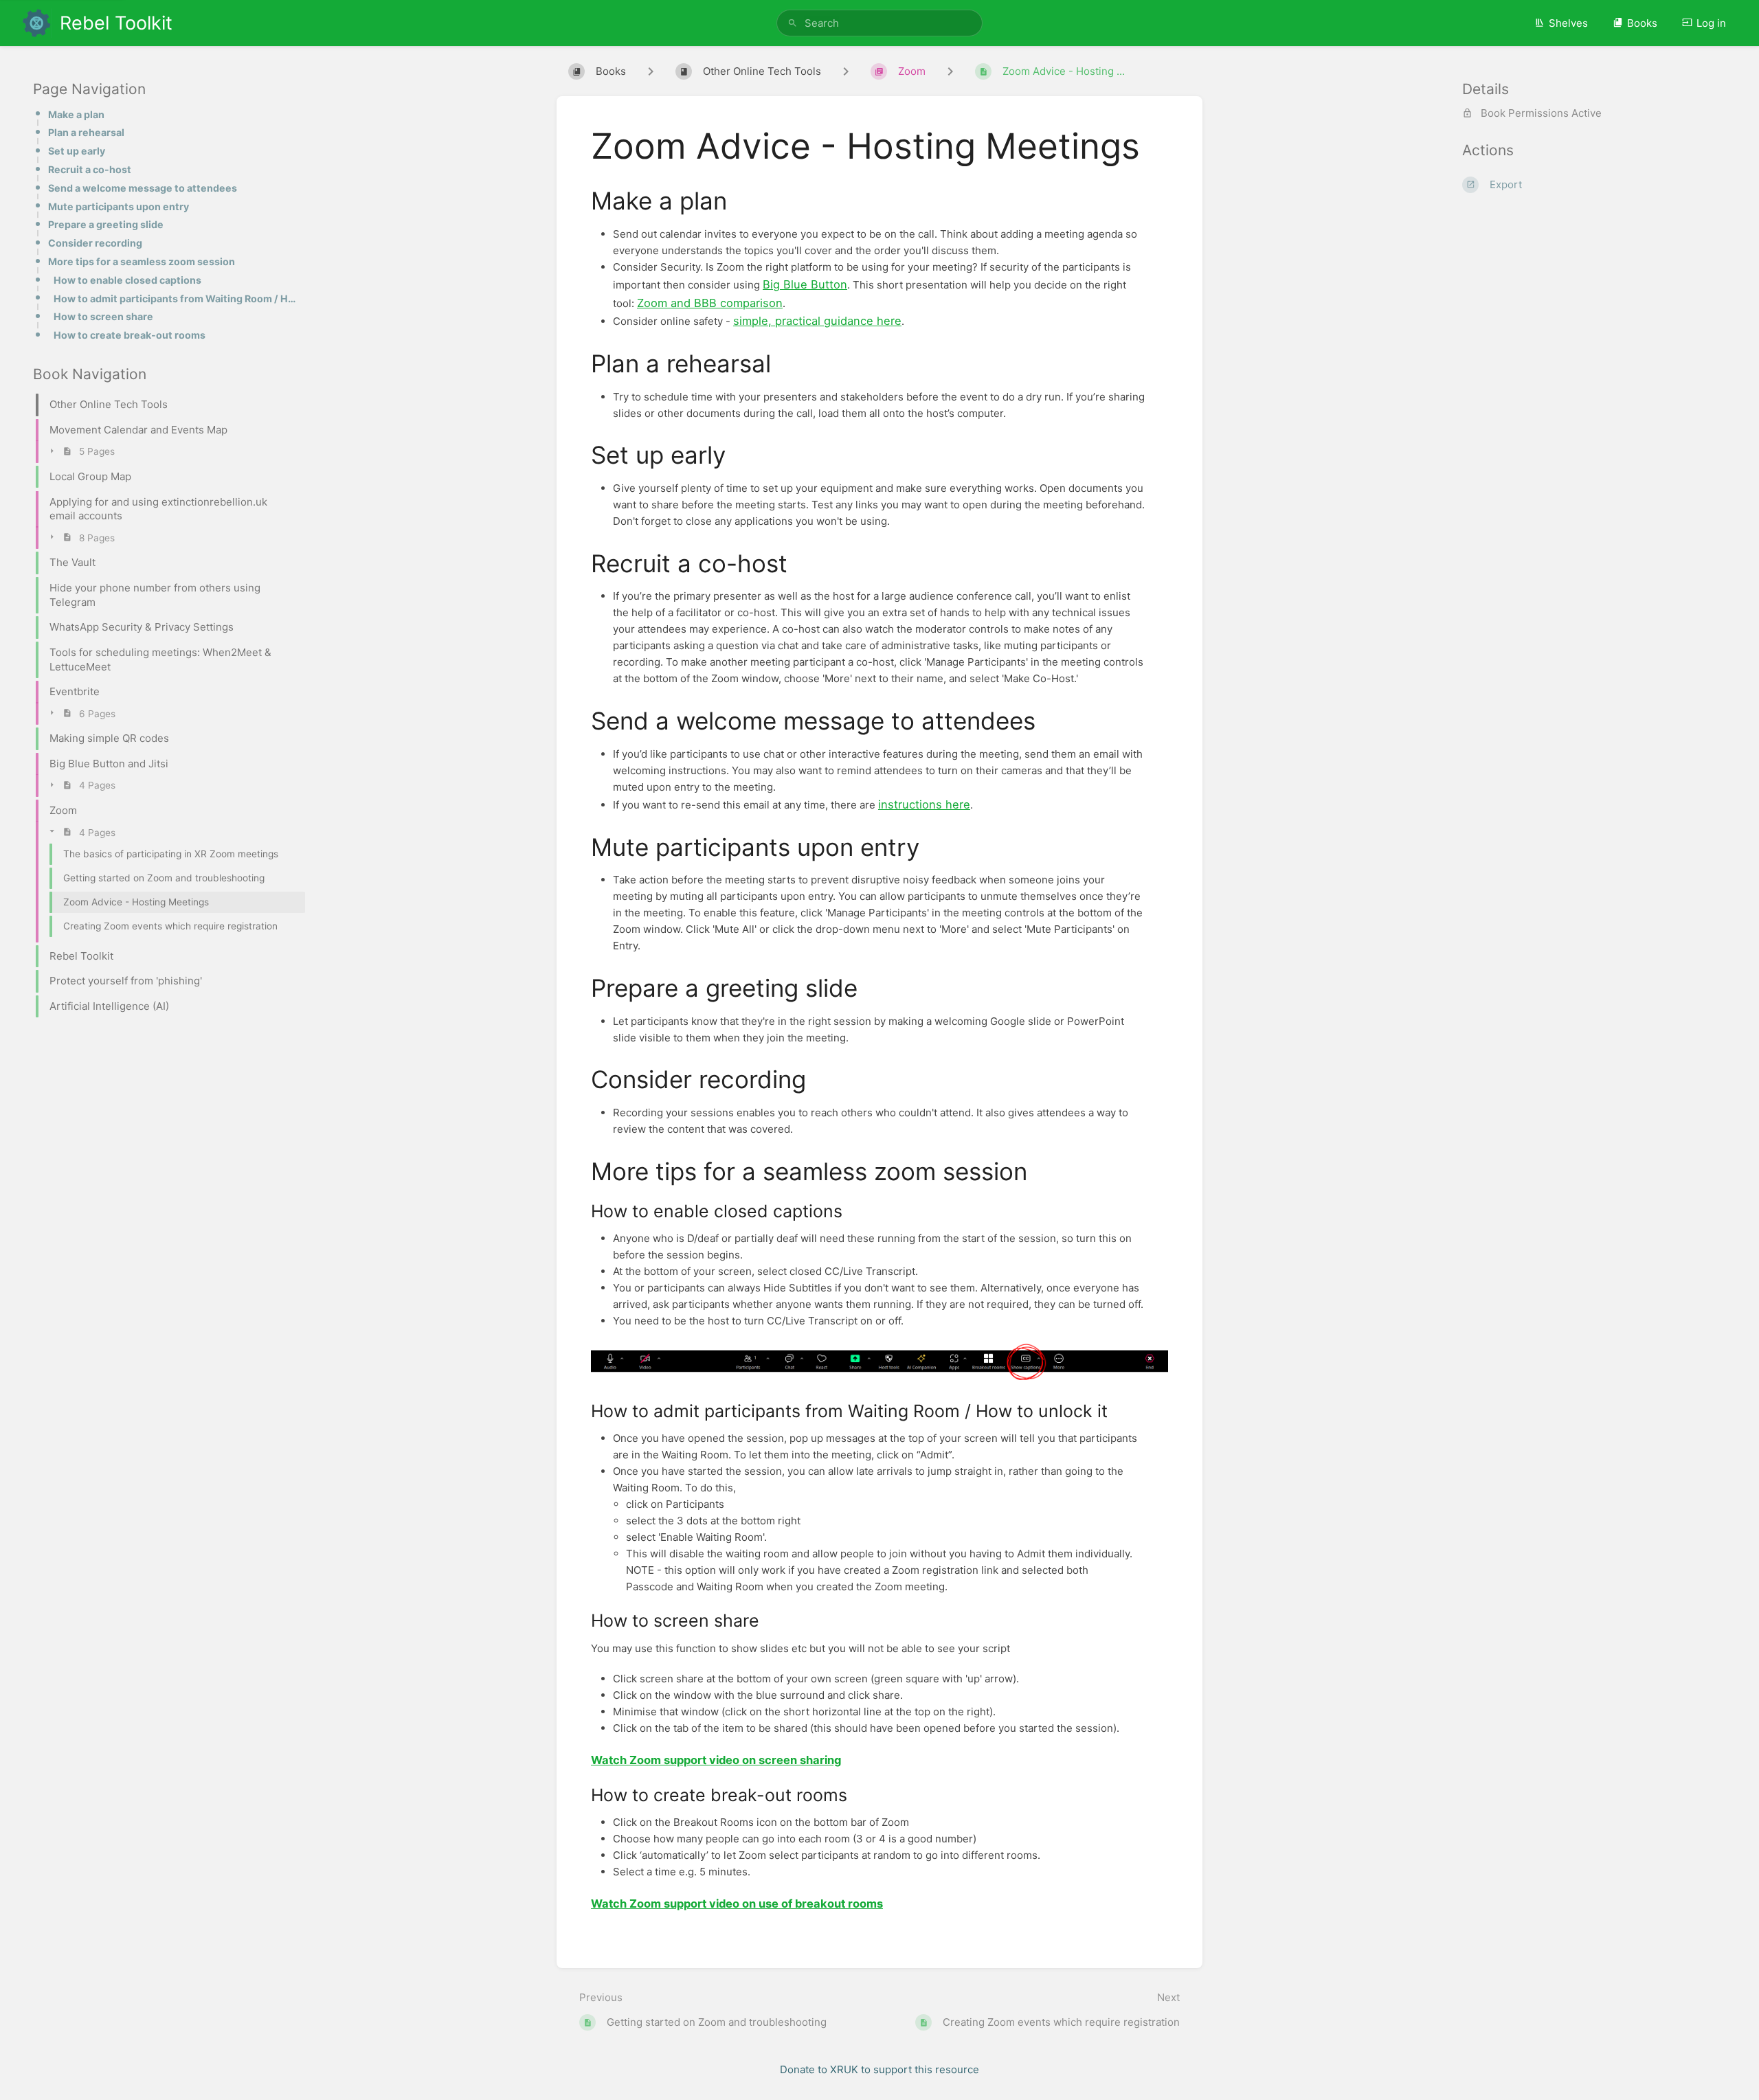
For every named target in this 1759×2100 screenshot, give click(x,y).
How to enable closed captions (127, 280)
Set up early (77, 151)
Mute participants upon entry (119, 206)
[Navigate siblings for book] (651, 71)
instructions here (924, 804)
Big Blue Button (805, 284)
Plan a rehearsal (86, 132)
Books (1642, 23)
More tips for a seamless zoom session (142, 261)
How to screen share (103, 316)
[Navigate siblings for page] (950, 71)
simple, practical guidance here (817, 321)
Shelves (1568, 23)
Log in (1711, 23)
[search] (879, 23)
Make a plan (76, 114)
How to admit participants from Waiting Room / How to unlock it (175, 298)
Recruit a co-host (90, 169)
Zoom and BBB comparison (710, 303)
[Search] (793, 23)
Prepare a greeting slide (106, 224)
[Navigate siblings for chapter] (846, 71)
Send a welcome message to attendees (143, 188)
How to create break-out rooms (130, 335)
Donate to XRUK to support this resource (879, 2069)
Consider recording (95, 243)
